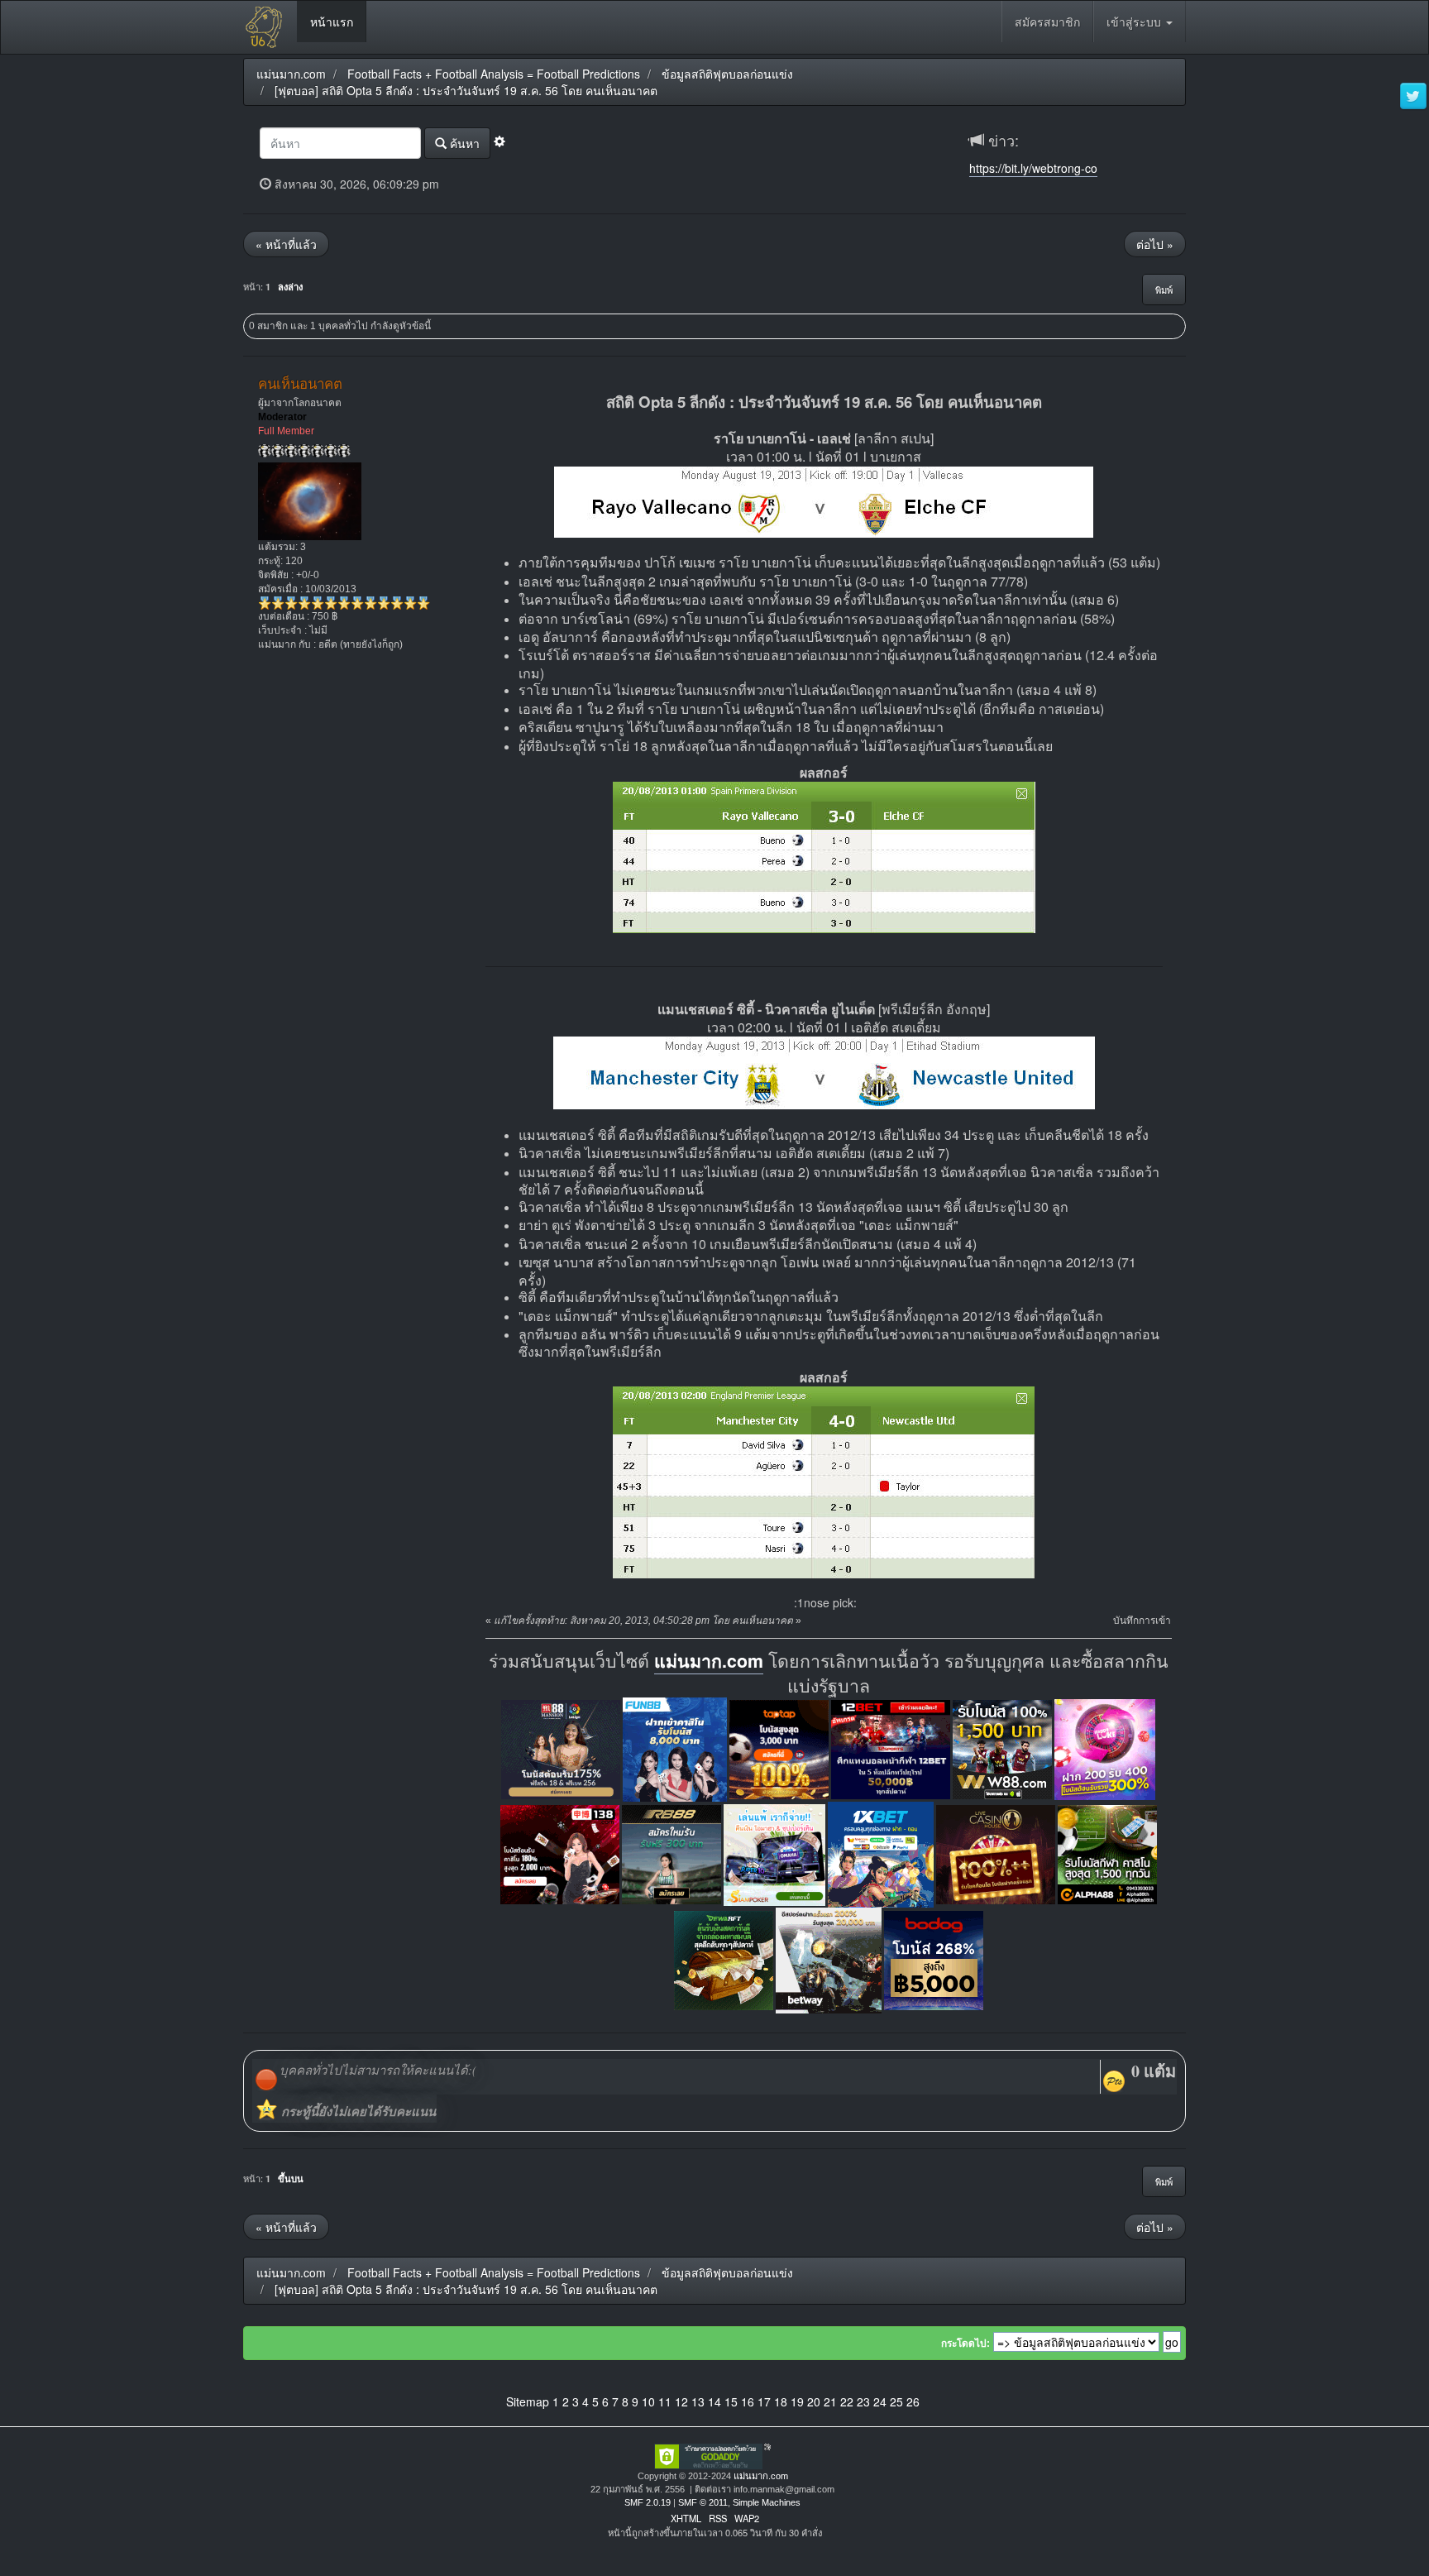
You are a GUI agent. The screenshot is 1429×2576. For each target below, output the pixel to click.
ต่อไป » (1155, 244)
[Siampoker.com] (774, 1853)
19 (797, 2401)
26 (913, 2401)
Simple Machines (767, 2502)
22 (847, 2401)
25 (896, 2401)
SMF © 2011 (703, 2502)
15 (731, 2401)
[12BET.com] (891, 1748)
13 (698, 2401)
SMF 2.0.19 (648, 2502)
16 (748, 2401)
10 (648, 2401)
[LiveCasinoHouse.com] (996, 1853)
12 (681, 2401)
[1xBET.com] (881, 1853)
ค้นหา (463, 143)
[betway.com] (829, 1959)
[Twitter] (1413, 97)
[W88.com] (1002, 1748)
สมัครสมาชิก (1047, 22)
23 (863, 2401)
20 (814, 2401)
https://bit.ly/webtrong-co (1033, 168)
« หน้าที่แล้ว (286, 244)
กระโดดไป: (965, 2344)
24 (880, 2401)
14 (714, 2401)
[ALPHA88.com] (1107, 1853)
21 (830, 2401)
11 (665, 2401)
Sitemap (528, 2401)
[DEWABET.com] (724, 1959)
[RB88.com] (671, 1853)
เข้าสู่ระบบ (1135, 22)
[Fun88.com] (675, 1748)
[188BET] (779, 1748)
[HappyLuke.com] (1105, 1748)
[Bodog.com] (934, 1959)
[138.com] (560, 1853)
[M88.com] (561, 1748)
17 (764, 2401)
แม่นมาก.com (709, 1661)
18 (781, 2401)
